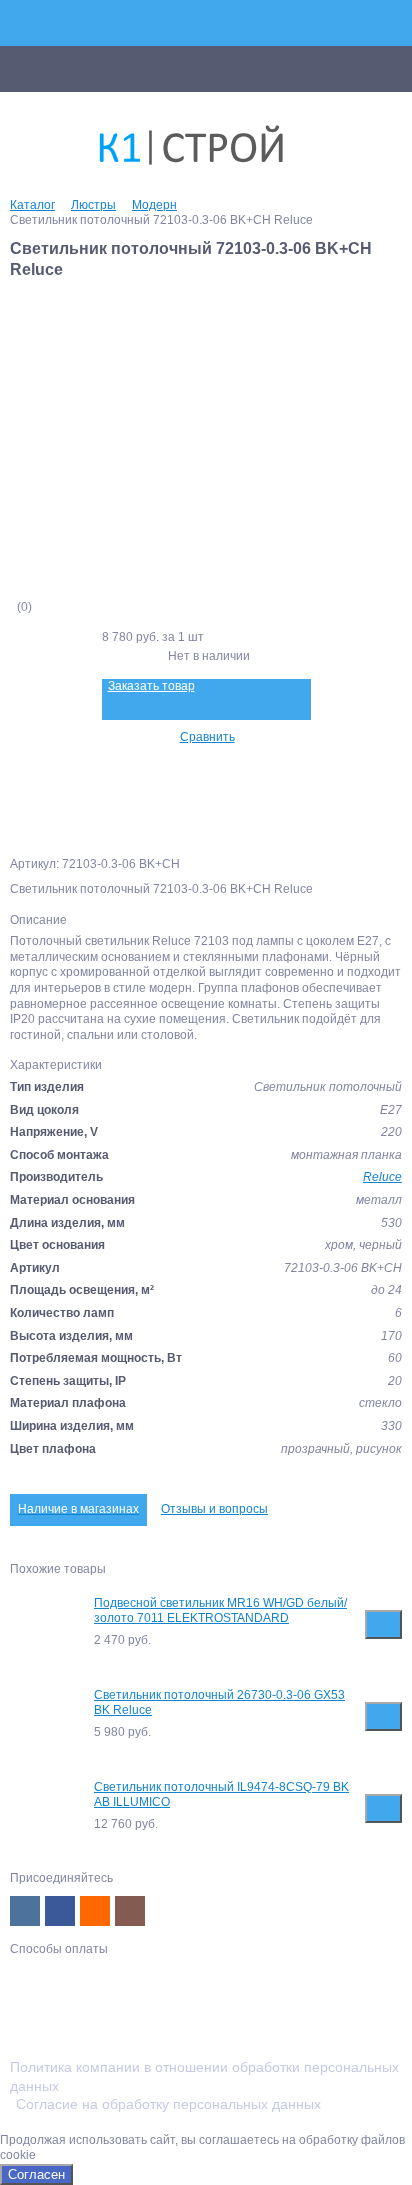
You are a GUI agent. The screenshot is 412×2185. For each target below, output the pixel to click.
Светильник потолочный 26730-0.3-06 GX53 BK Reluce (219, 1703)
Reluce (382, 1177)
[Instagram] (130, 1911)
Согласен (36, 2174)
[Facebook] (60, 1911)
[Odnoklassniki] (95, 1911)
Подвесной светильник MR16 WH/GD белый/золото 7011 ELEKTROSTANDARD (220, 1611)
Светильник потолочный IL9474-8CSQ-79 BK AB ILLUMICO (221, 1795)
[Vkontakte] (25, 1911)
